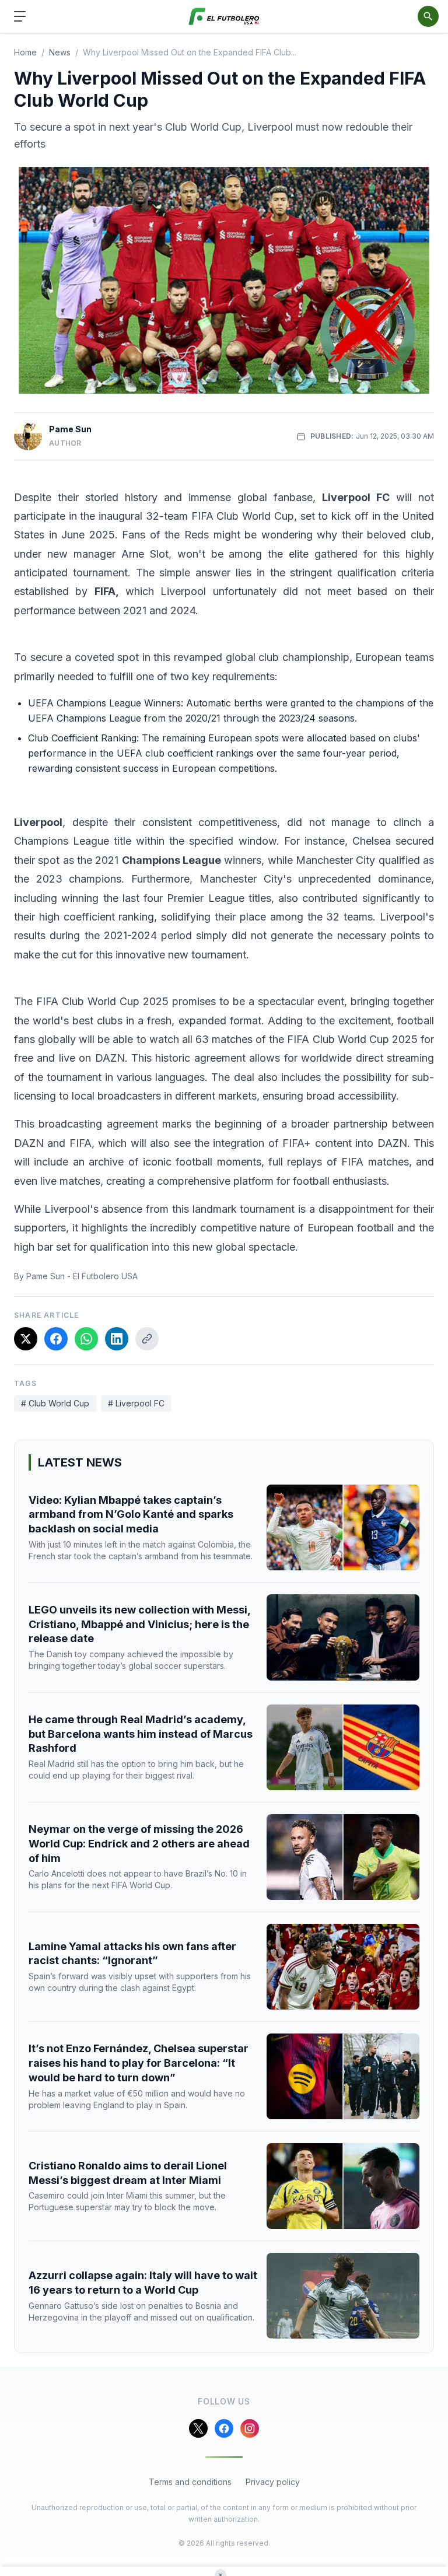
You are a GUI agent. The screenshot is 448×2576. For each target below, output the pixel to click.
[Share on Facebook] (56, 1339)
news (60, 52)
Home (25, 52)
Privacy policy (273, 2482)
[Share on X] (26, 1339)
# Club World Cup (55, 1403)
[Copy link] (147, 1339)
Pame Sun (70, 429)
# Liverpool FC (136, 1403)
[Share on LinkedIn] (117, 1339)
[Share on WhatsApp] (86, 1339)
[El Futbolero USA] (224, 17)
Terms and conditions (190, 2482)
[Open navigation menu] (20, 16)
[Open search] (428, 16)
